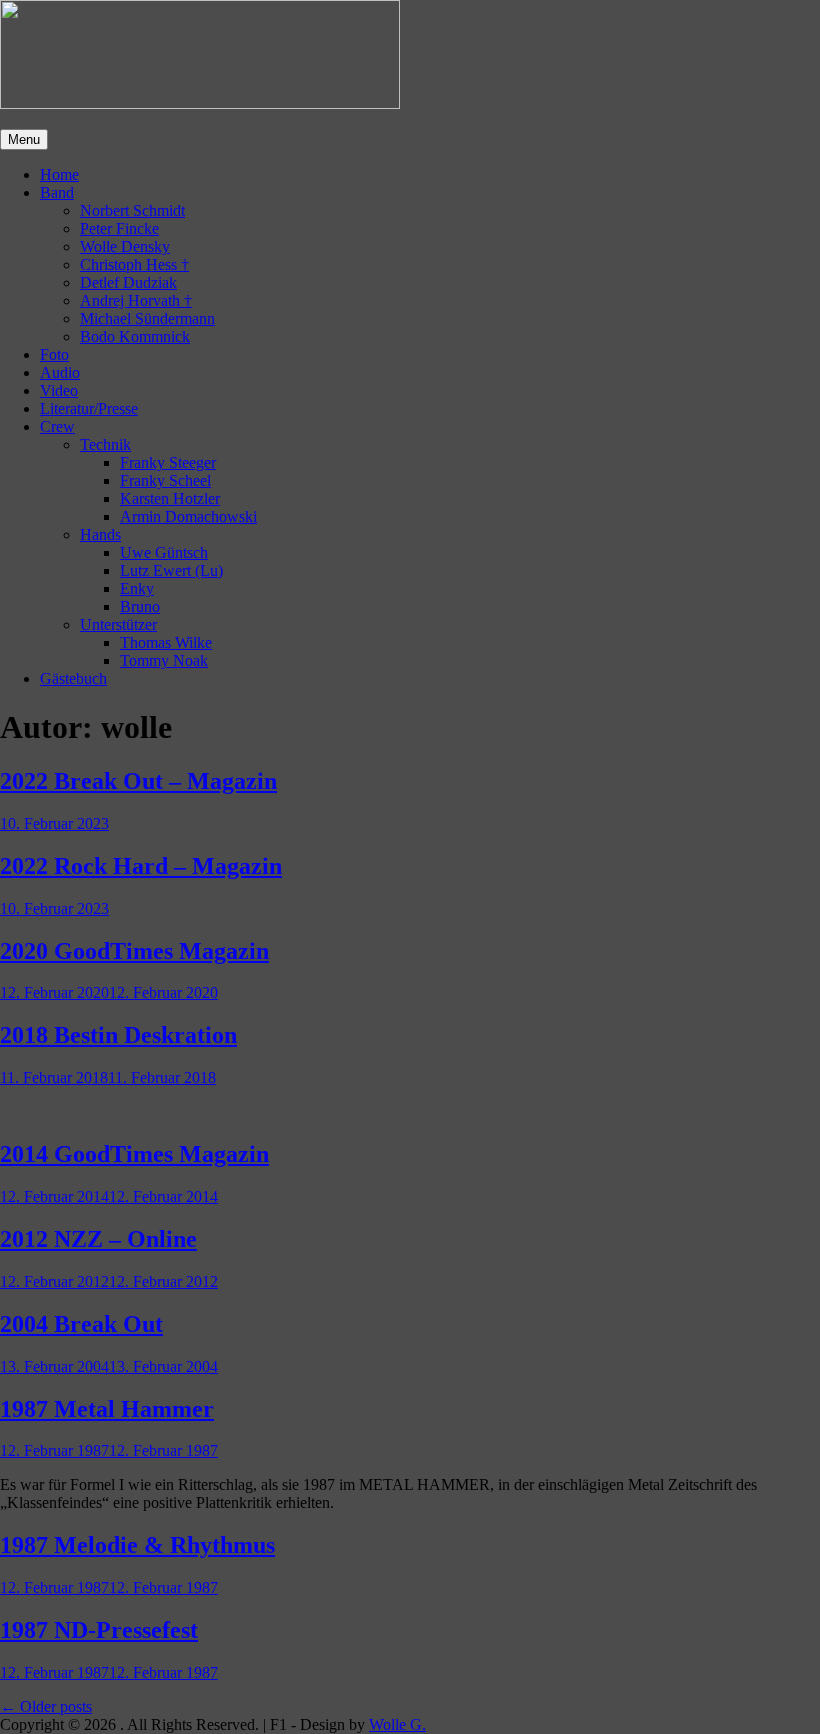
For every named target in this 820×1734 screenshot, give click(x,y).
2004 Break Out (81, 1324)
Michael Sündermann (147, 318)
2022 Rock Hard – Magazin (141, 866)
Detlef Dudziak (128, 282)
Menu (24, 139)
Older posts (46, 1706)
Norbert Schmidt (132, 210)
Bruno (140, 606)
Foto (54, 354)
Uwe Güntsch (164, 552)
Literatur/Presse (89, 408)
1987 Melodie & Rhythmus (137, 1545)
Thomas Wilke (166, 642)
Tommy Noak (164, 660)
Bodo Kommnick (135, 336)
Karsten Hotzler (170, 498)
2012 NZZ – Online (98, 1239)
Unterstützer (118, 624)
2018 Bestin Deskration (118, 1035)
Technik (105, 444)
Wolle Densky (125, 246)
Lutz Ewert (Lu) (171, 570)
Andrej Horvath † (136, 300)
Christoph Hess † (134, 264)
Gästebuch (73, 678)
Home (59, 174)
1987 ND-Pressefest (99, 1630)
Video (59, 390)
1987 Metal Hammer (107, 1409)
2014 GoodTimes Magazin (134, 1154)
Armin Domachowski (188, 516)
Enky (137, 588)
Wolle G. (397, 1724)
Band (57, 192)
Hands (100, 534)
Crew (57, 426)
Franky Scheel (165, 480)
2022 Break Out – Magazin (138, 781)
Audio (60, 372)
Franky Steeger (168, 462)
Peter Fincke (119, 228)
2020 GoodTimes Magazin (134, 951)
